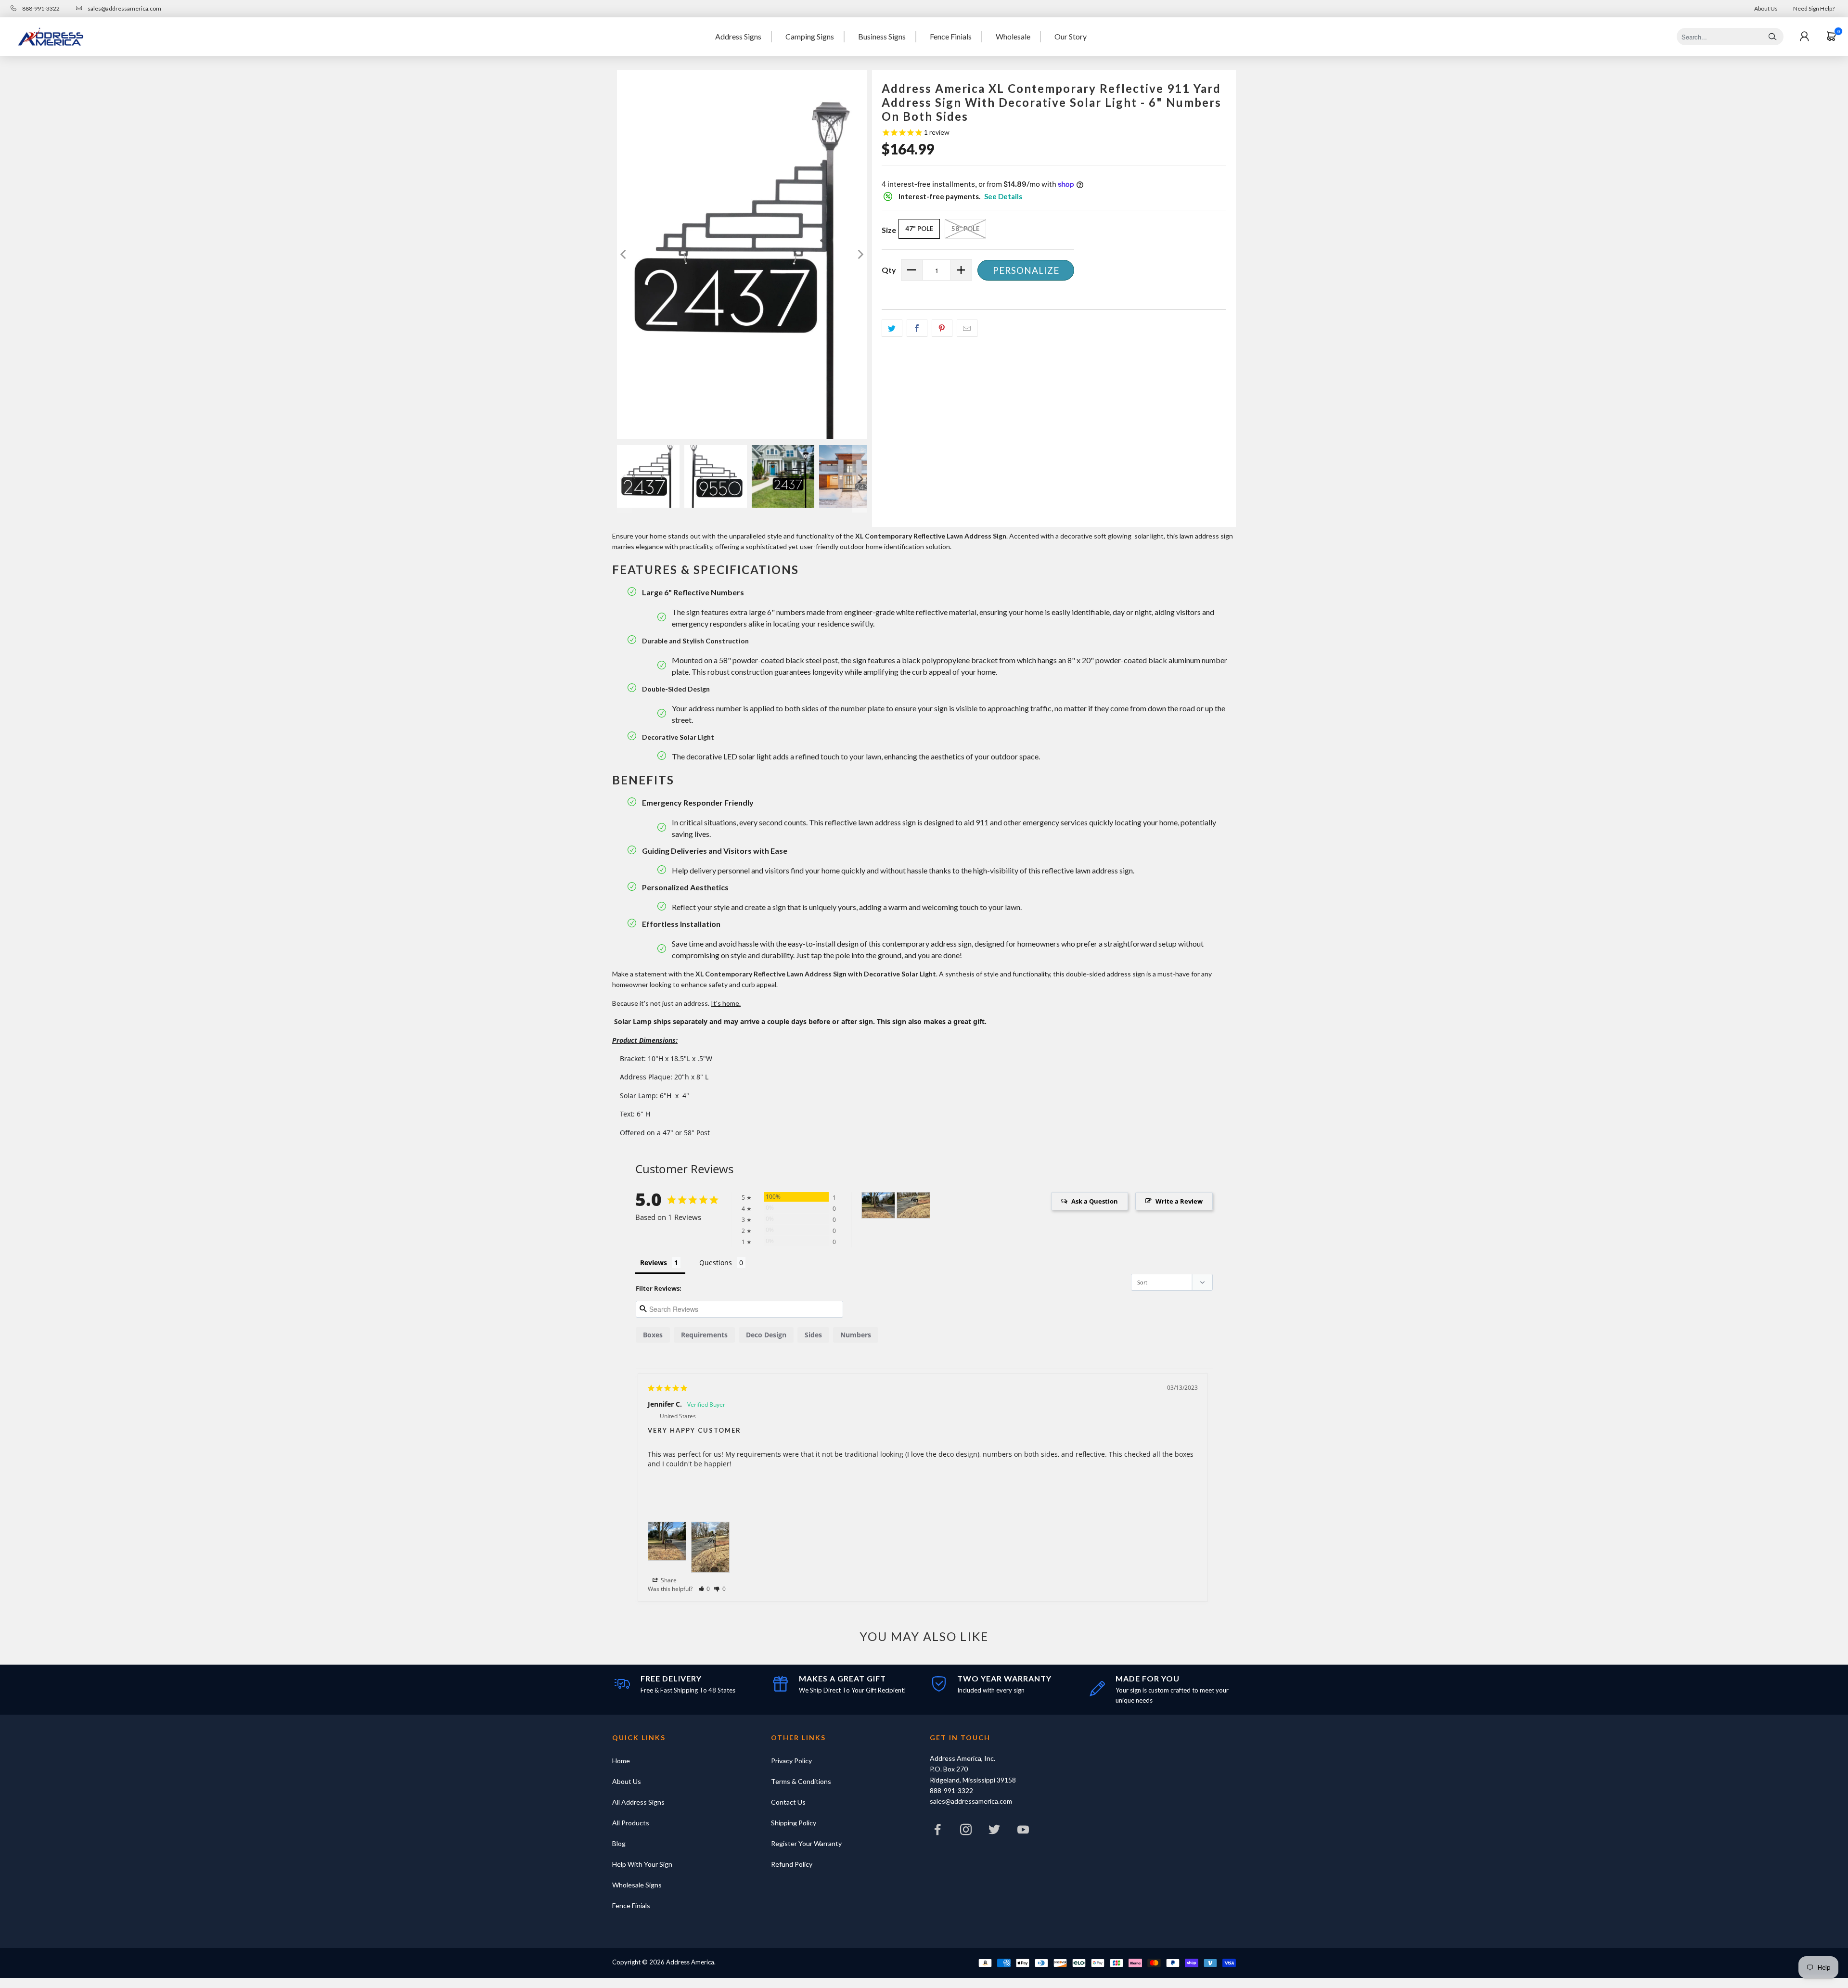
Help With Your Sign (642, 1864)
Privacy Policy (791, 1761)
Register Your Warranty (806, 1843)
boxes (653, 1335)
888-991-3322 (40, 8)
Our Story (1071, 36)
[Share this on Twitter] (892, 328)
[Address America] (51, 37)
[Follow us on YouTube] (1023, 1832)
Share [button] (668, 1580)
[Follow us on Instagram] (966, 1832)
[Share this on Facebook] (917, 328)
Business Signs (882, 36)
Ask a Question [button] (1095, 1201)
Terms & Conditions (801, 1781)
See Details (1003, 196)
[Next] (860, 255)
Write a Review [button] (1179, 1201)
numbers (856, 1335)
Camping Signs (810, 36)
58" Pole (965, 229)
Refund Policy (792, 1864)
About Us (1766, 8)
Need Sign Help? (1814, 8)
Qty (889, 270)
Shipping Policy (794, 1823)
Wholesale (1013, 36)
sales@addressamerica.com (124, 8)
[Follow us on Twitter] (995, 1832)
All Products (631, 1823)
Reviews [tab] (654, 1263)
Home (621, 1761)
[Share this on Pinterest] (942, 328)
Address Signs (738, 36)
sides (813, 1335)
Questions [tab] (716, 1263)
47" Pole (919, 229)
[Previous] (624, 255)
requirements (704, 1335)
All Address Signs (638, 1802)
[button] (704, 1589)
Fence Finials (951, 36)
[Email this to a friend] (967, 328)
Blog (619, 1843)
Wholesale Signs (637, 1885)
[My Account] (1804, 37)
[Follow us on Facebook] (937, 1832)
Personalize (1026, 270)
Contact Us (788, 1802)
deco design (766, 1335)
